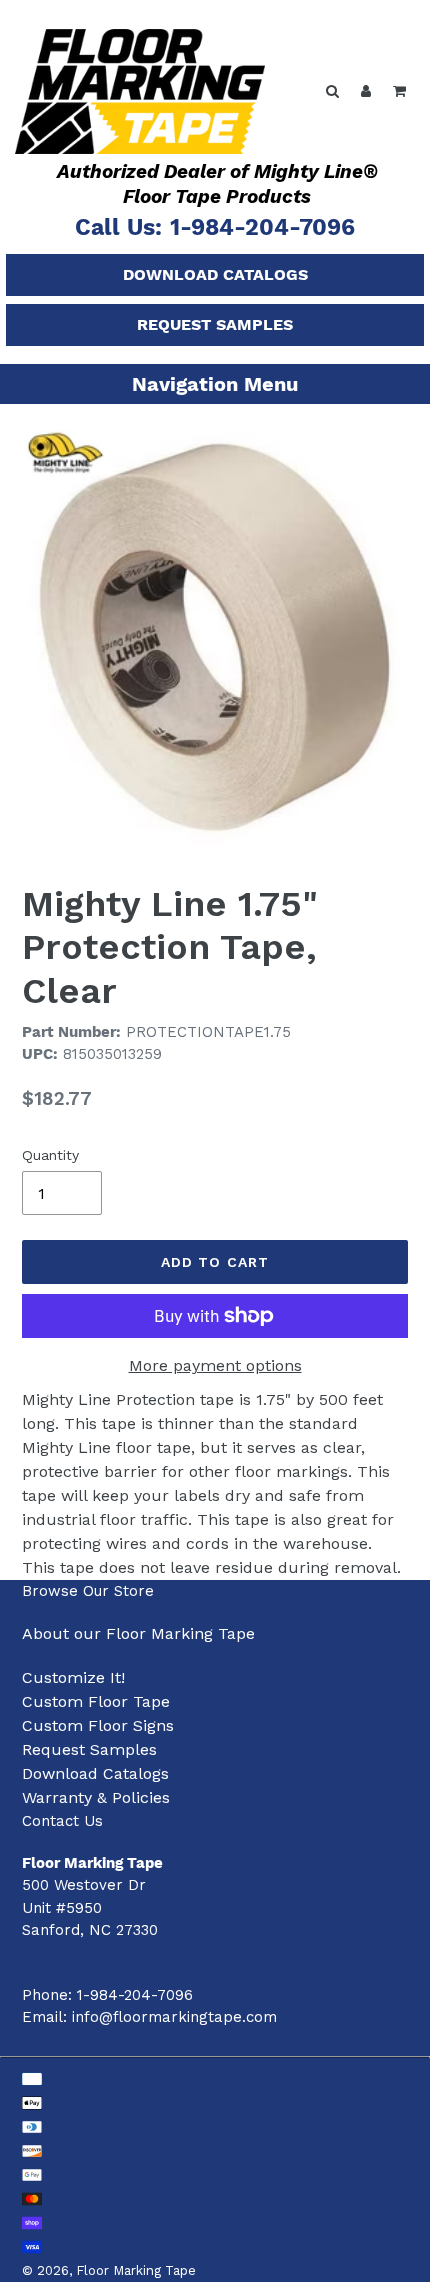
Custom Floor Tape (96, 1701)
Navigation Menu (215, 384)
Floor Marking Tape (136, 2270)
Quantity (50, 1155)
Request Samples (215, 324)
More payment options (215, 1365)
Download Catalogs (215, 274)
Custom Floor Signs (98, 1725)
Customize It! (73, 1677)
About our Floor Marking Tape (138, 1633)
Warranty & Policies (96, 1797)
